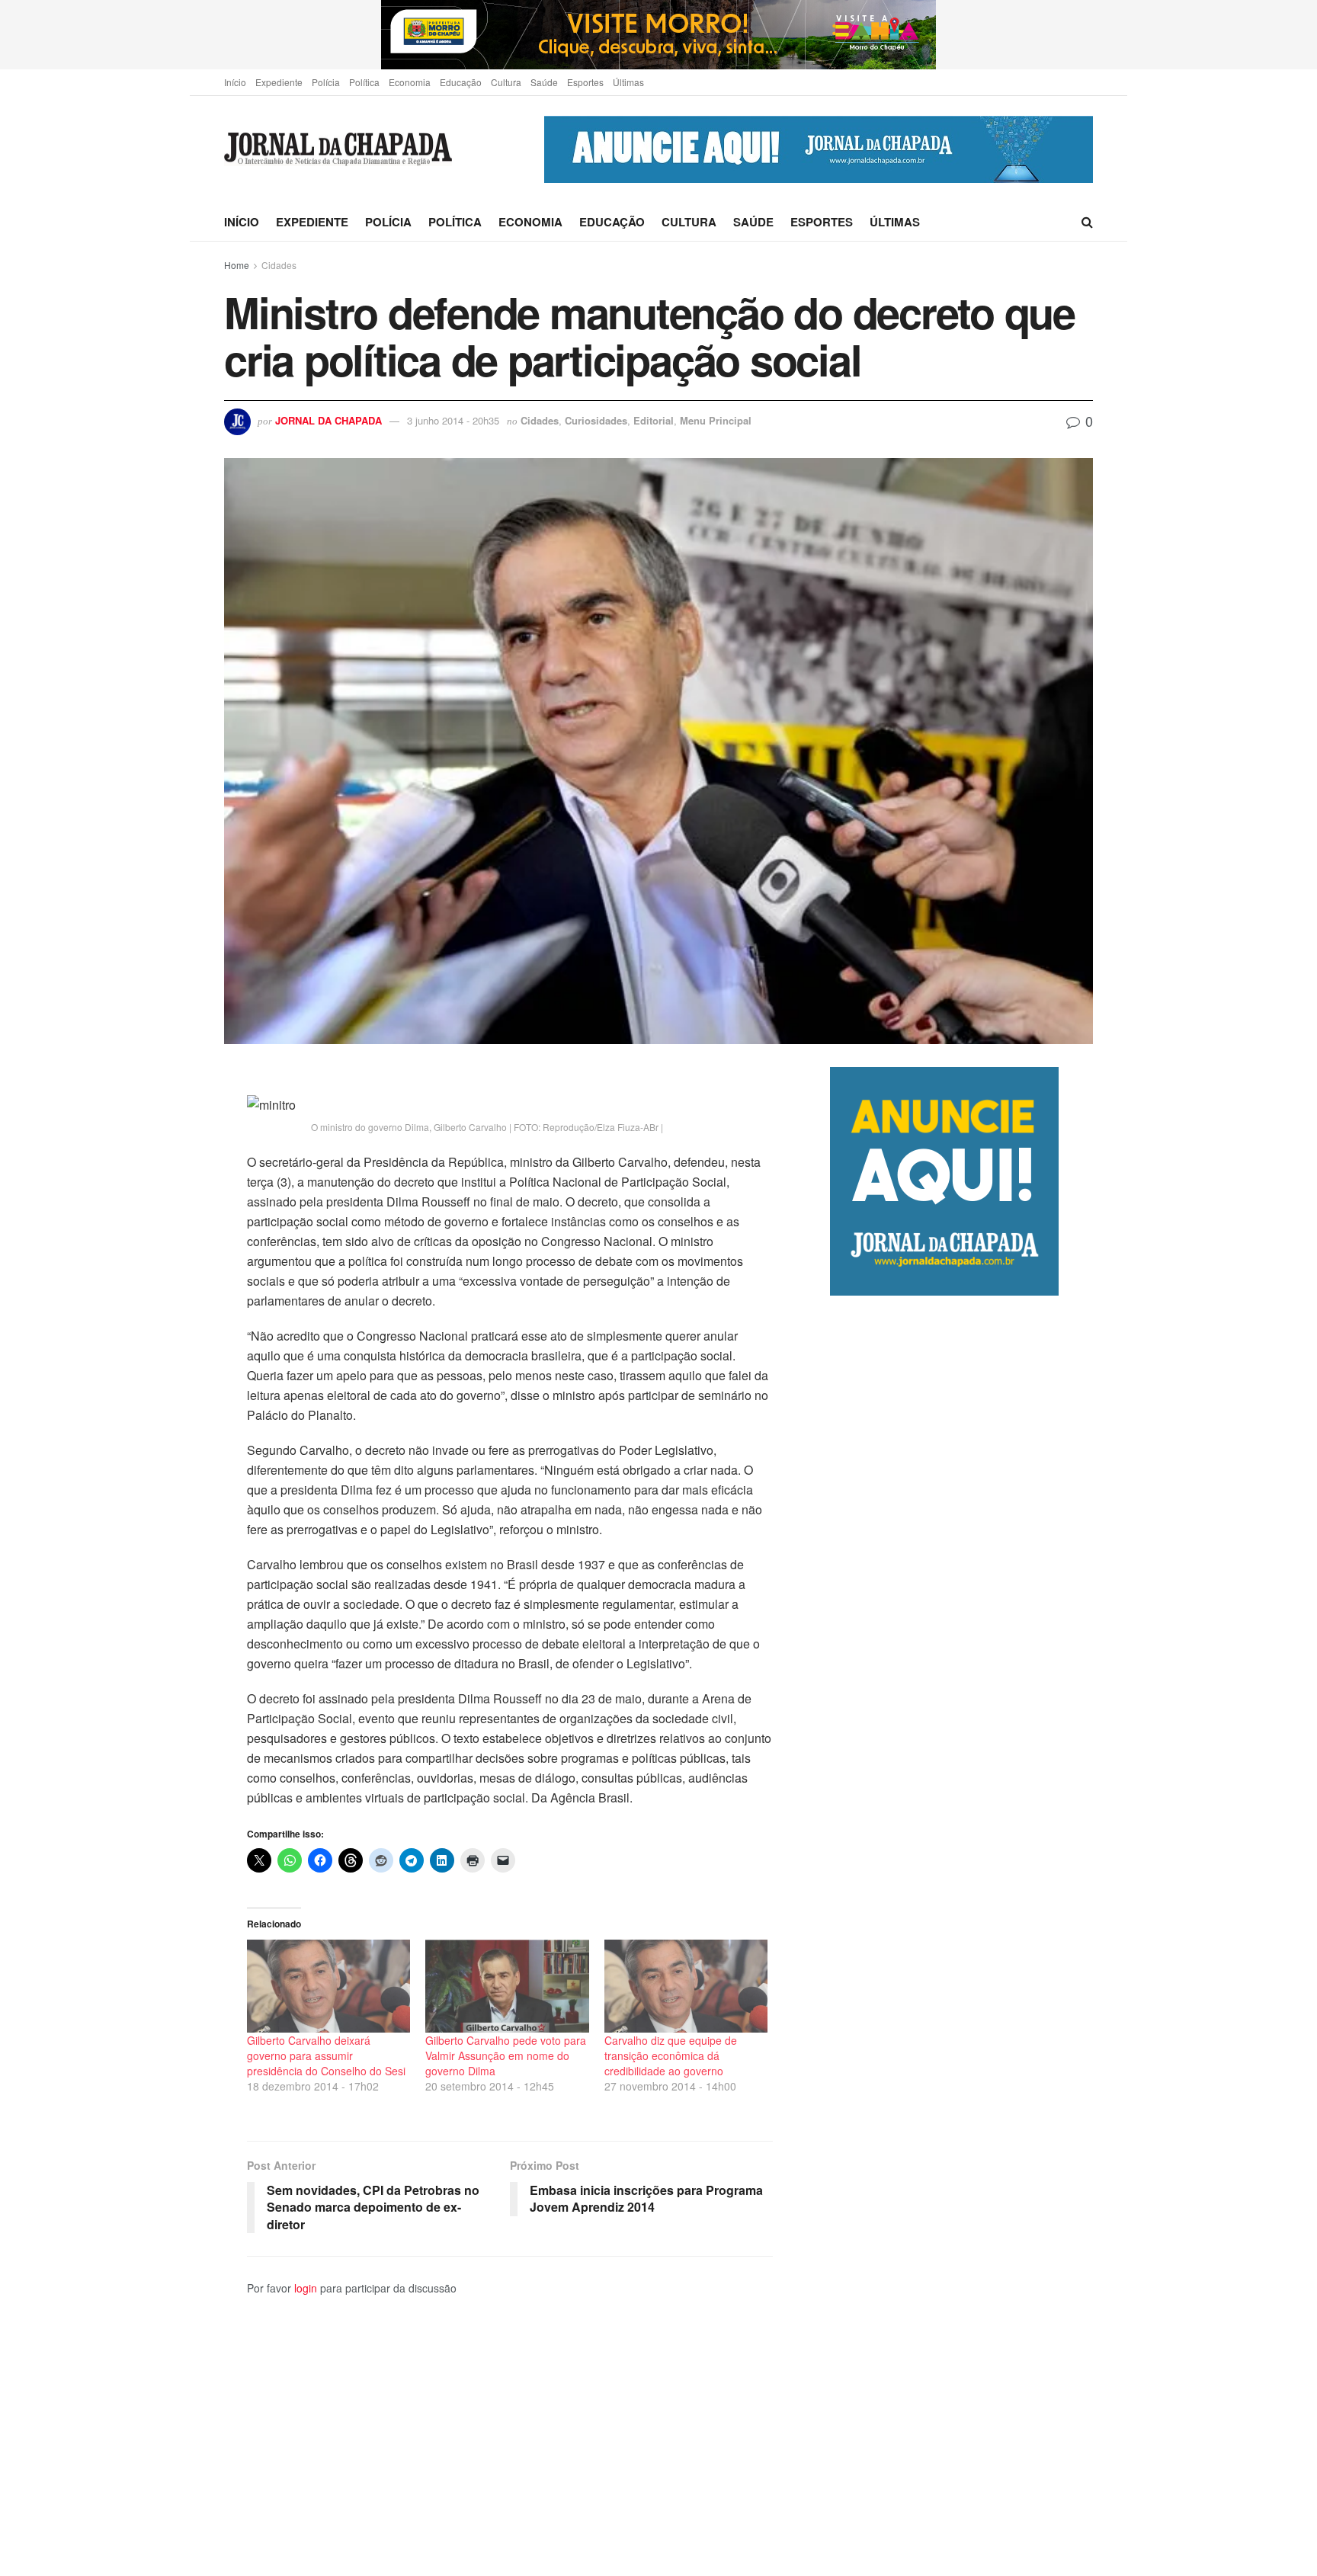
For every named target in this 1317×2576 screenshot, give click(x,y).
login (306, 2288)
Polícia (326, 82)
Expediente (279, 82)
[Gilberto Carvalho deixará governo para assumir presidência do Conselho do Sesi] (328, 1986)
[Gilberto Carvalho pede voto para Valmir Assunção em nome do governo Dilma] (507, 1986)
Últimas (628, 82)
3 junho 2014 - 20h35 (453, 420)
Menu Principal (716, 420)
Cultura (506, 82)
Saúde (544, 82)
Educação (461, 82)
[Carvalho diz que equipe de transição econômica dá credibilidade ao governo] (686, 1986)
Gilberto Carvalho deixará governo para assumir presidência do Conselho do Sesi (326, 2055)
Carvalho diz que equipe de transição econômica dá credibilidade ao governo (671, 2055)
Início (235, 82)
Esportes (585, 82)
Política (364, 82)
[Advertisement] (961, 1935)
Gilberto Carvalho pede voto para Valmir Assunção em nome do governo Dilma (506, 2055)
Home (237, 265)
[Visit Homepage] (338, 150)
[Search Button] (1087, 222)
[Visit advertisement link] (658, 35)
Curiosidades (596, 420)
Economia (410, 82)
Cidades (279, 265)
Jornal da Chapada (328, 420)
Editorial (654, 420)
